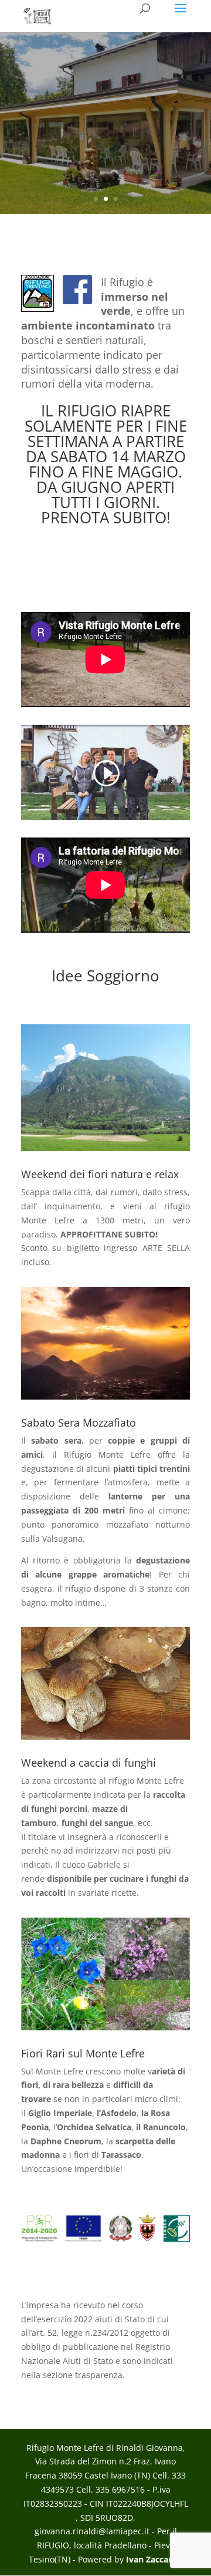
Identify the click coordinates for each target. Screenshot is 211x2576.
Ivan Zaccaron (154, 2559)
